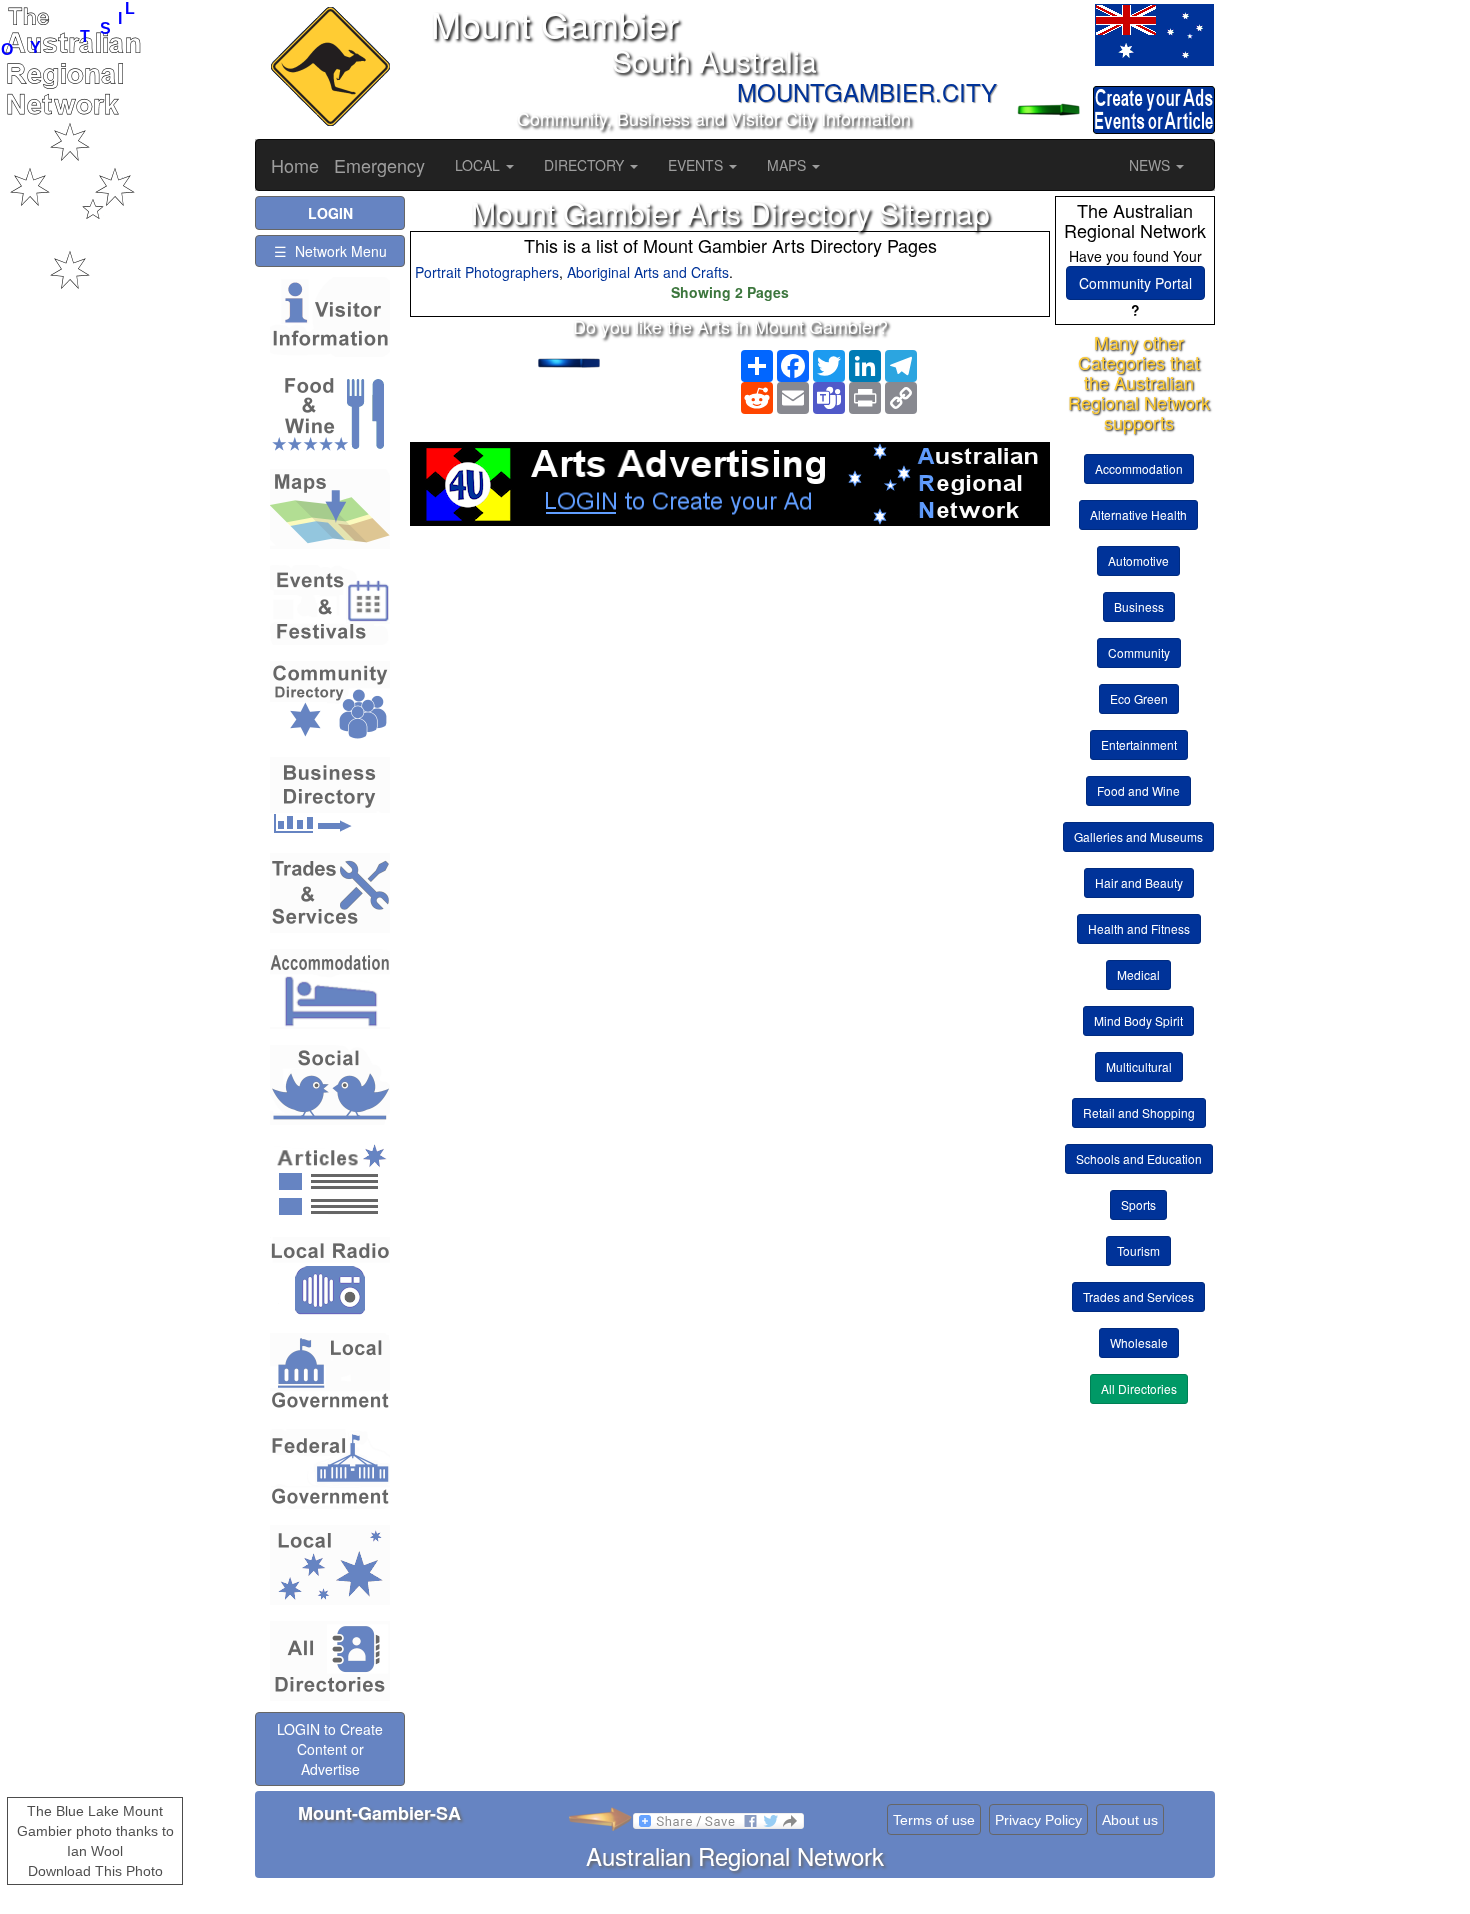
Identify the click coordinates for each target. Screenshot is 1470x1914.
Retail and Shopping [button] (1139, 1112)
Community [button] (1139, 652)
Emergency (379, 165)
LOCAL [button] (479, 165)
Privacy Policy (1038, 1820)
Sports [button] (1138, 1204)
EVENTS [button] (697, 165)
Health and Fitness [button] (1139, 928)
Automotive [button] (1138, 560)
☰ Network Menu (330, 251)
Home (295, 165)
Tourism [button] (1138, 1250)
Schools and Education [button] (1139, 1158)
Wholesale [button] (1139, 1342)
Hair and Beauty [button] (1139, 882)
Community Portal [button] (1135, 283)
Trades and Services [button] (1138, 1296)
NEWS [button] (1151, 165)
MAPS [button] (788, 165)
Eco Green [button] (1139, 698)
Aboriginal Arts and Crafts (648, 272)
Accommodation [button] (1139, 468)
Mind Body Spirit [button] (1138, 1020)
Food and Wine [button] (1138, 790)
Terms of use (934, 1820)
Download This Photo (95, 1871)
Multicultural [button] (1139, 1066)
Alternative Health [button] (1138, 514)
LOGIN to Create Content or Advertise (330, 1749)
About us (1130, 1820)
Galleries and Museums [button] (1138, 836)
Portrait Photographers (487, 272)
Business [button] (1139, 606)
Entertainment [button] (1139, 744)
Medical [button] (1138, 974)
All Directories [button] (1139, 1388)
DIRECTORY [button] (586, 165)
